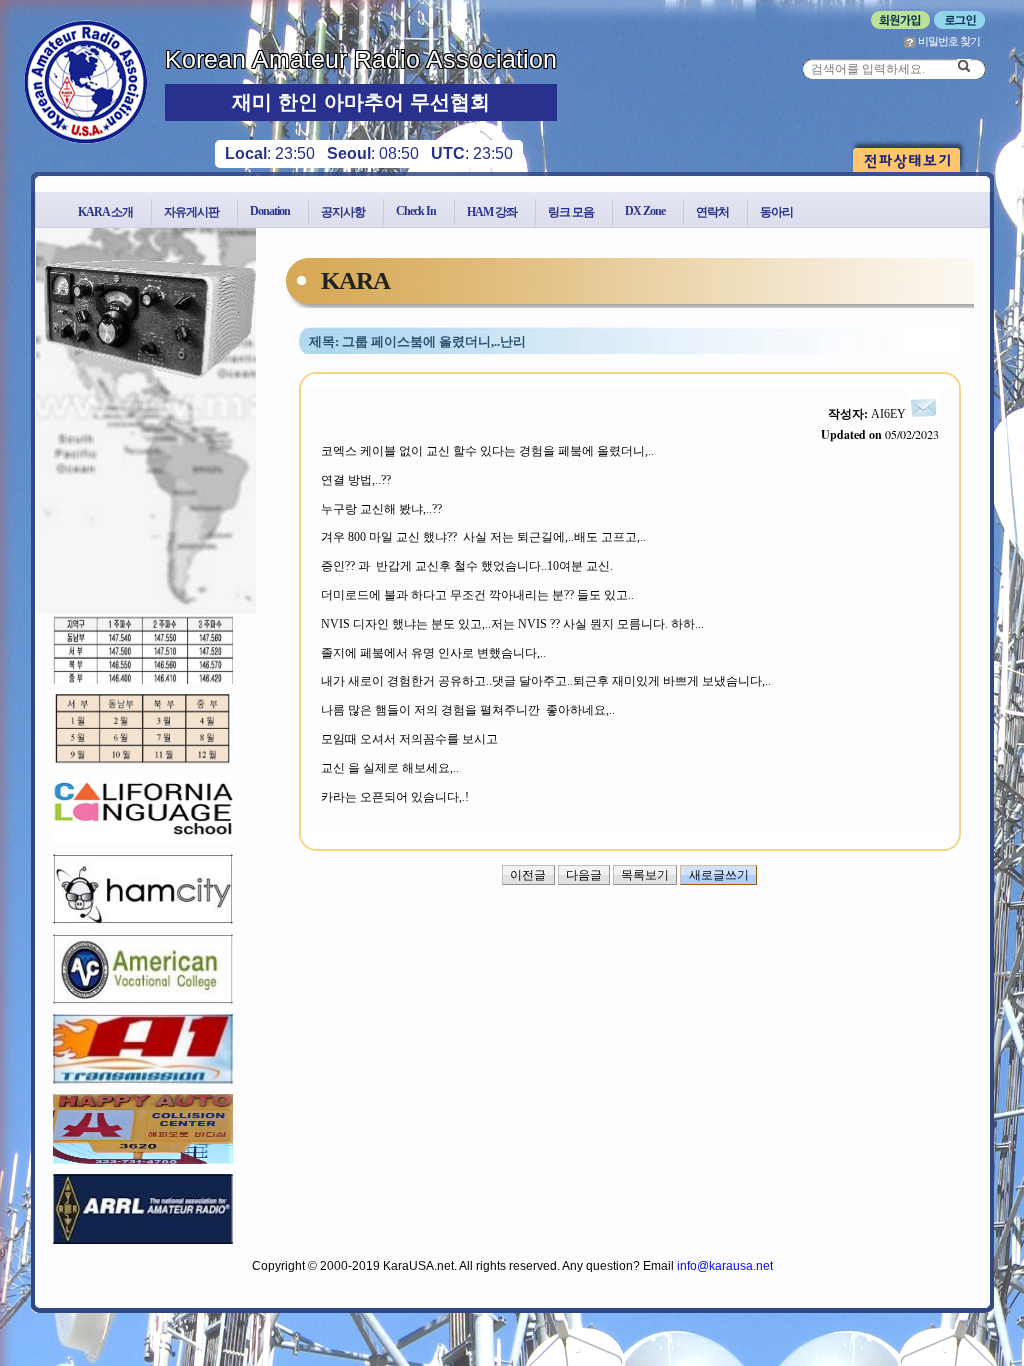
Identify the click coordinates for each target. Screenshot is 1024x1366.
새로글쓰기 (719, 875)
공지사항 (343, 212)
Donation (270, 211)
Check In (416, 211)
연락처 (712, 212)
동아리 (776, 212)
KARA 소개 (105, 212)
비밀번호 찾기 (948, 41)
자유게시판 (191, 212)
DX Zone (645, 211)
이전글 (528, 875)
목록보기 (645, 875)
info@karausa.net (725, 1266)
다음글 (584, 875)
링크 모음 (571, 212)
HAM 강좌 (492, 212)
